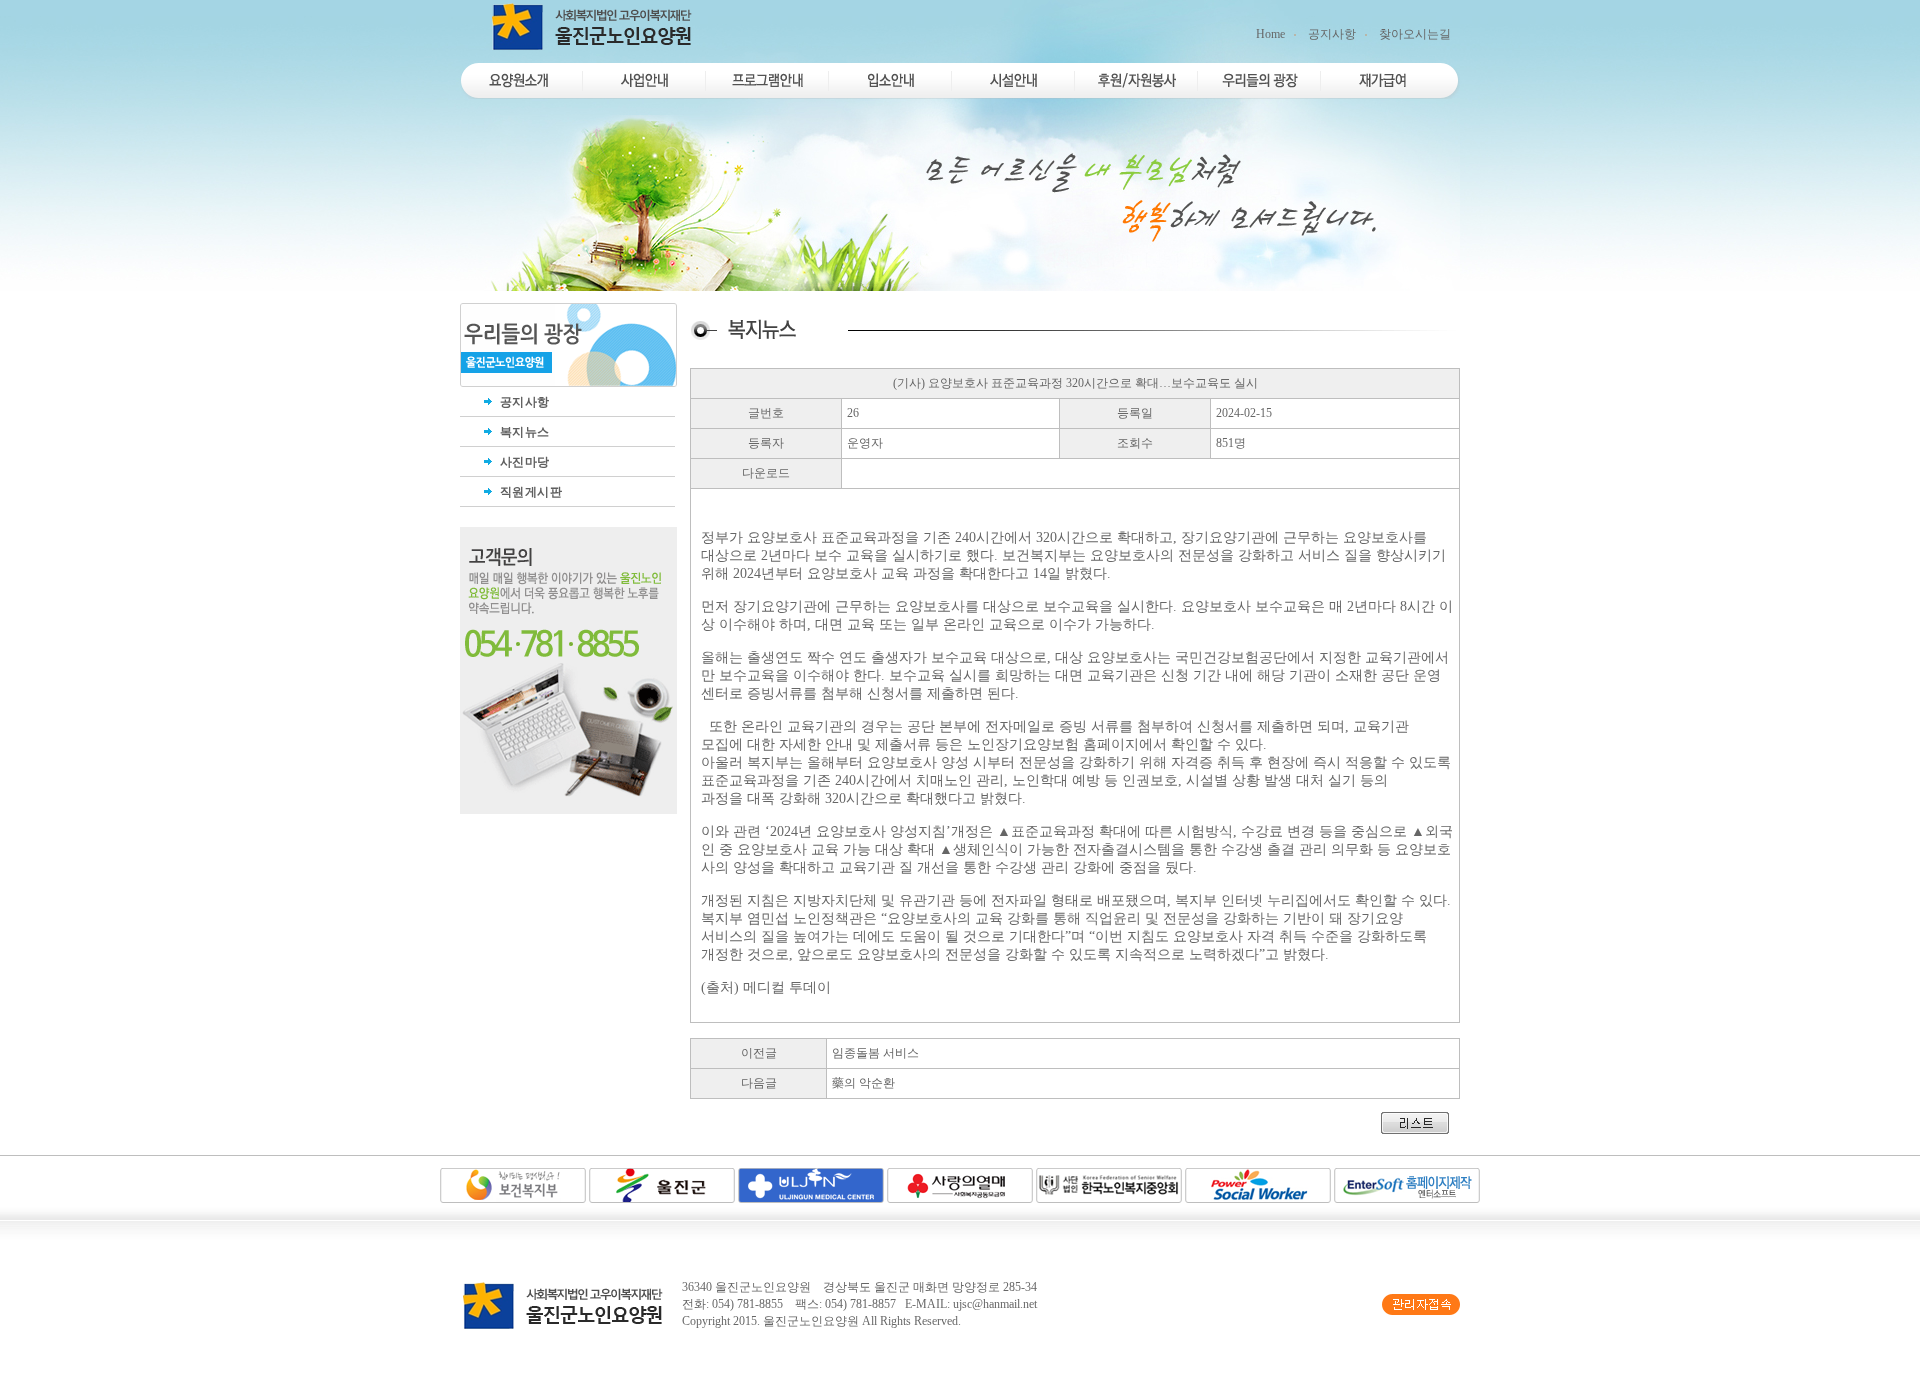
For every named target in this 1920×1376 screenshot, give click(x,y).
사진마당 (523, 462)
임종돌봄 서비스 (875, 1053)
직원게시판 (529, 492)
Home (1270, 34)
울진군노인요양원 (811, 1321)
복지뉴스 (523, 432)
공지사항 (1332, 34)
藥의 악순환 (863, 1083)
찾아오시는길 (1415, 34)
